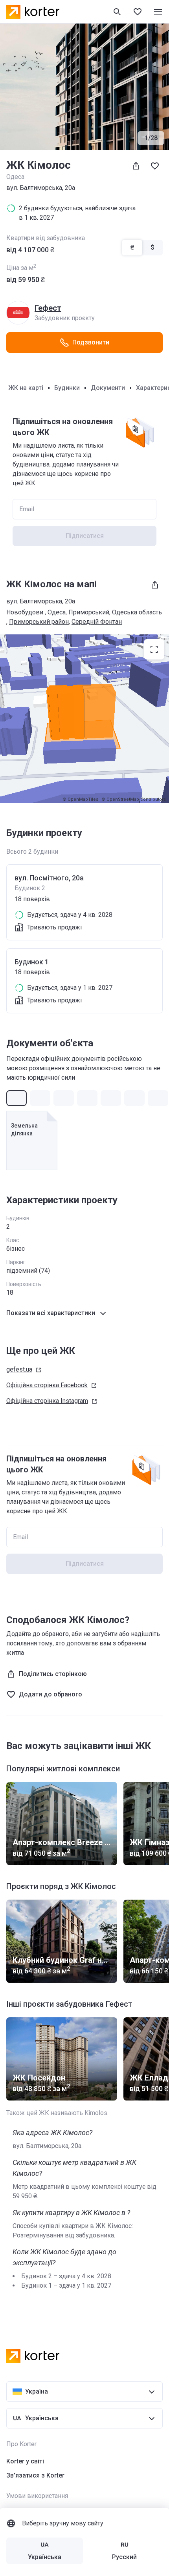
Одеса (57, 612)
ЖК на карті (26, 388)
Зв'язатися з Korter (35, 2475)
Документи (108, 388)
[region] (84, 719)
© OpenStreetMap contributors (134, 799)
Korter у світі (25, 2461)
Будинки (67, 388)
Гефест (48, 308)
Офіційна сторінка (47, 1385)
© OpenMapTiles (80, 799)
